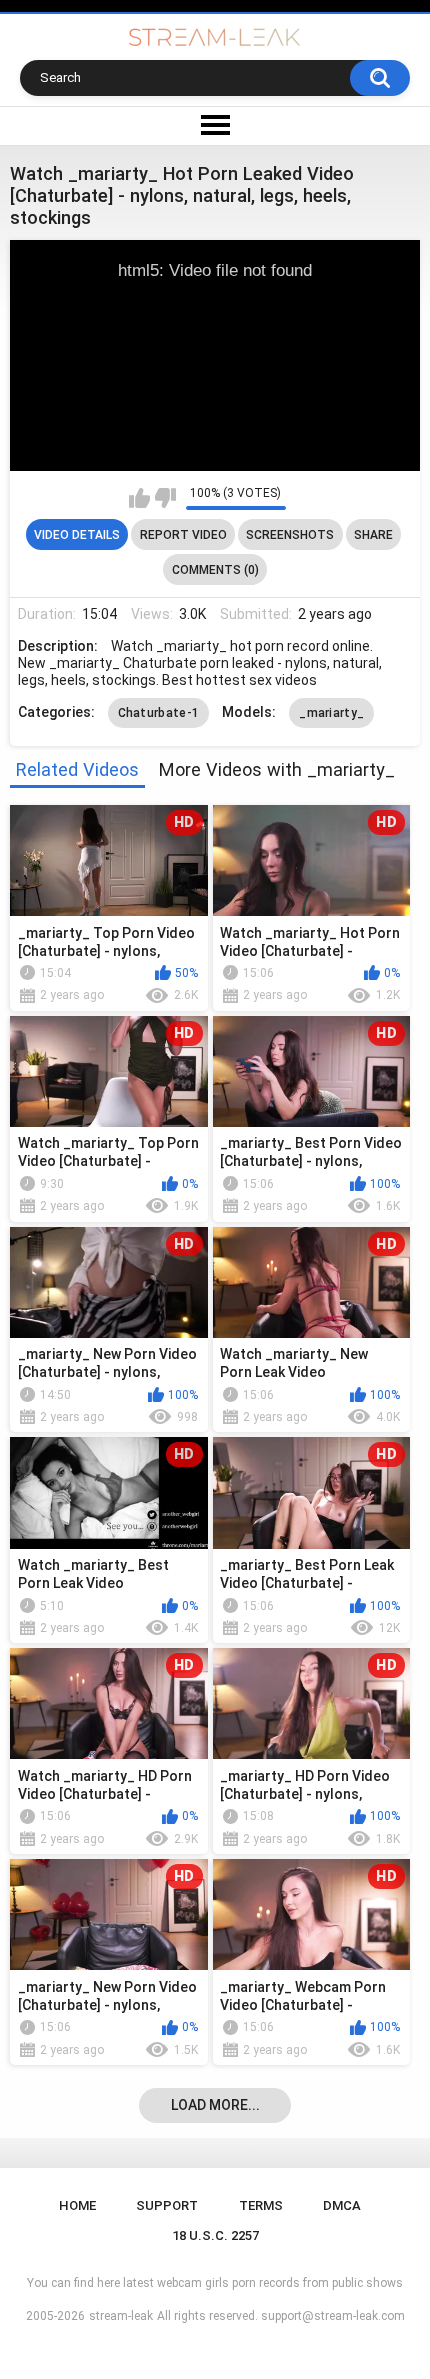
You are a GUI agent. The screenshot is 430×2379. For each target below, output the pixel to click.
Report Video (183, 535)
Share (373, 535)
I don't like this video (165, 498)
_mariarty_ (331, 713)
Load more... (215, 2105)
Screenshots (290, 535)
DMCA (342, 2205)
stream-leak (121, 2316)
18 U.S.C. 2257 (215, 2235)
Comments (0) (215, 570)
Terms (261, 2205)
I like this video (139, 498)
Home (77, 2205)
